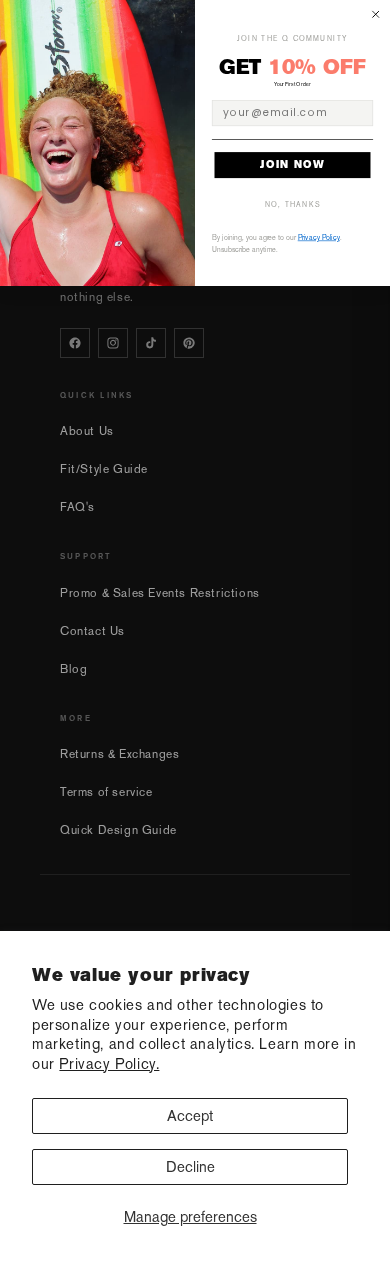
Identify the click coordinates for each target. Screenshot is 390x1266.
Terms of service (106, 792)
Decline (190, 1166)
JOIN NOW (292, 165)
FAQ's (77, 507)
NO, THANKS (293, 204)
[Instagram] (113, 343)
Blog (73, 669)
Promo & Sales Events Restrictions (160, 593)
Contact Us (92, 631)
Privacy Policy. (109, 1063)
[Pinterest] (189, 343)
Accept (190, 1115)
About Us (87, 431)
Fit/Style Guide (104, 469)
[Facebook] (75, 343)
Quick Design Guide (118, 830)
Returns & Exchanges (119, 754)
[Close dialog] (376, 15)
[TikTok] (151, 343)
